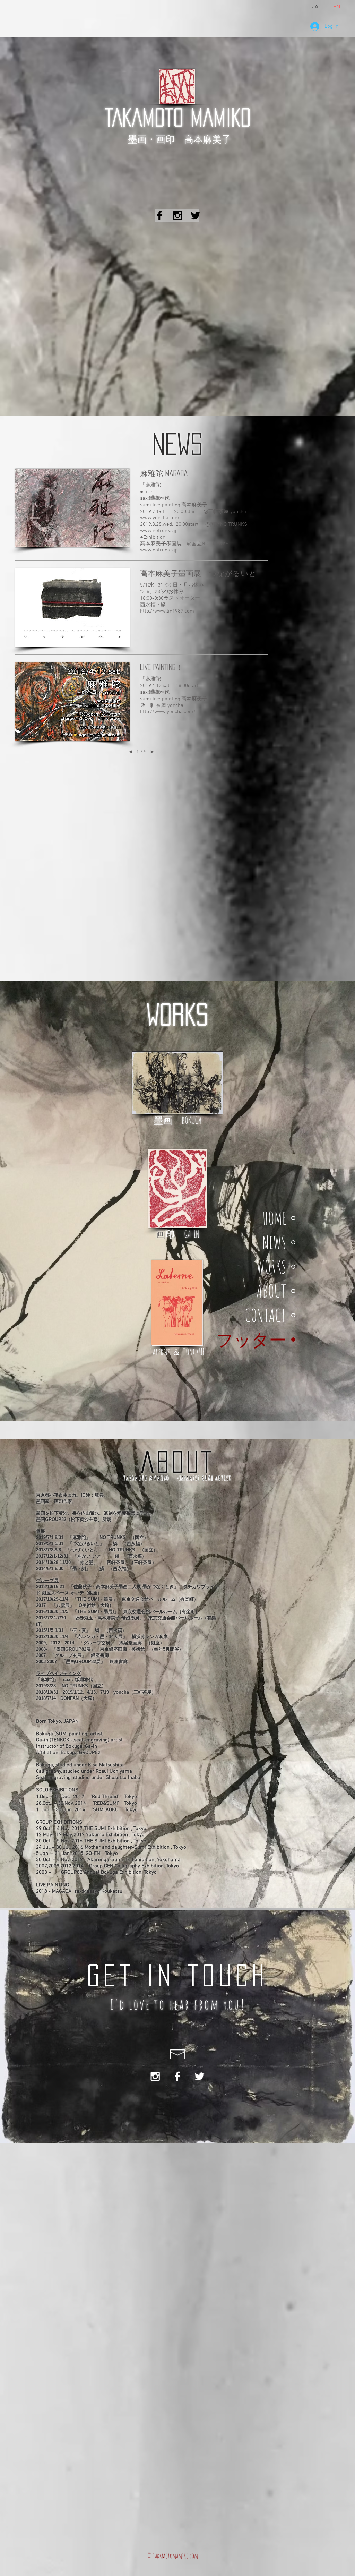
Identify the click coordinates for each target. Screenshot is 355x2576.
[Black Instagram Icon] (177, 215)
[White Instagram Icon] (155, 2076)
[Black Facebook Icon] (159, 215)
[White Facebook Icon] (177, 2076)
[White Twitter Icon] (200, 2076)
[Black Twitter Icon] (196, 215)
